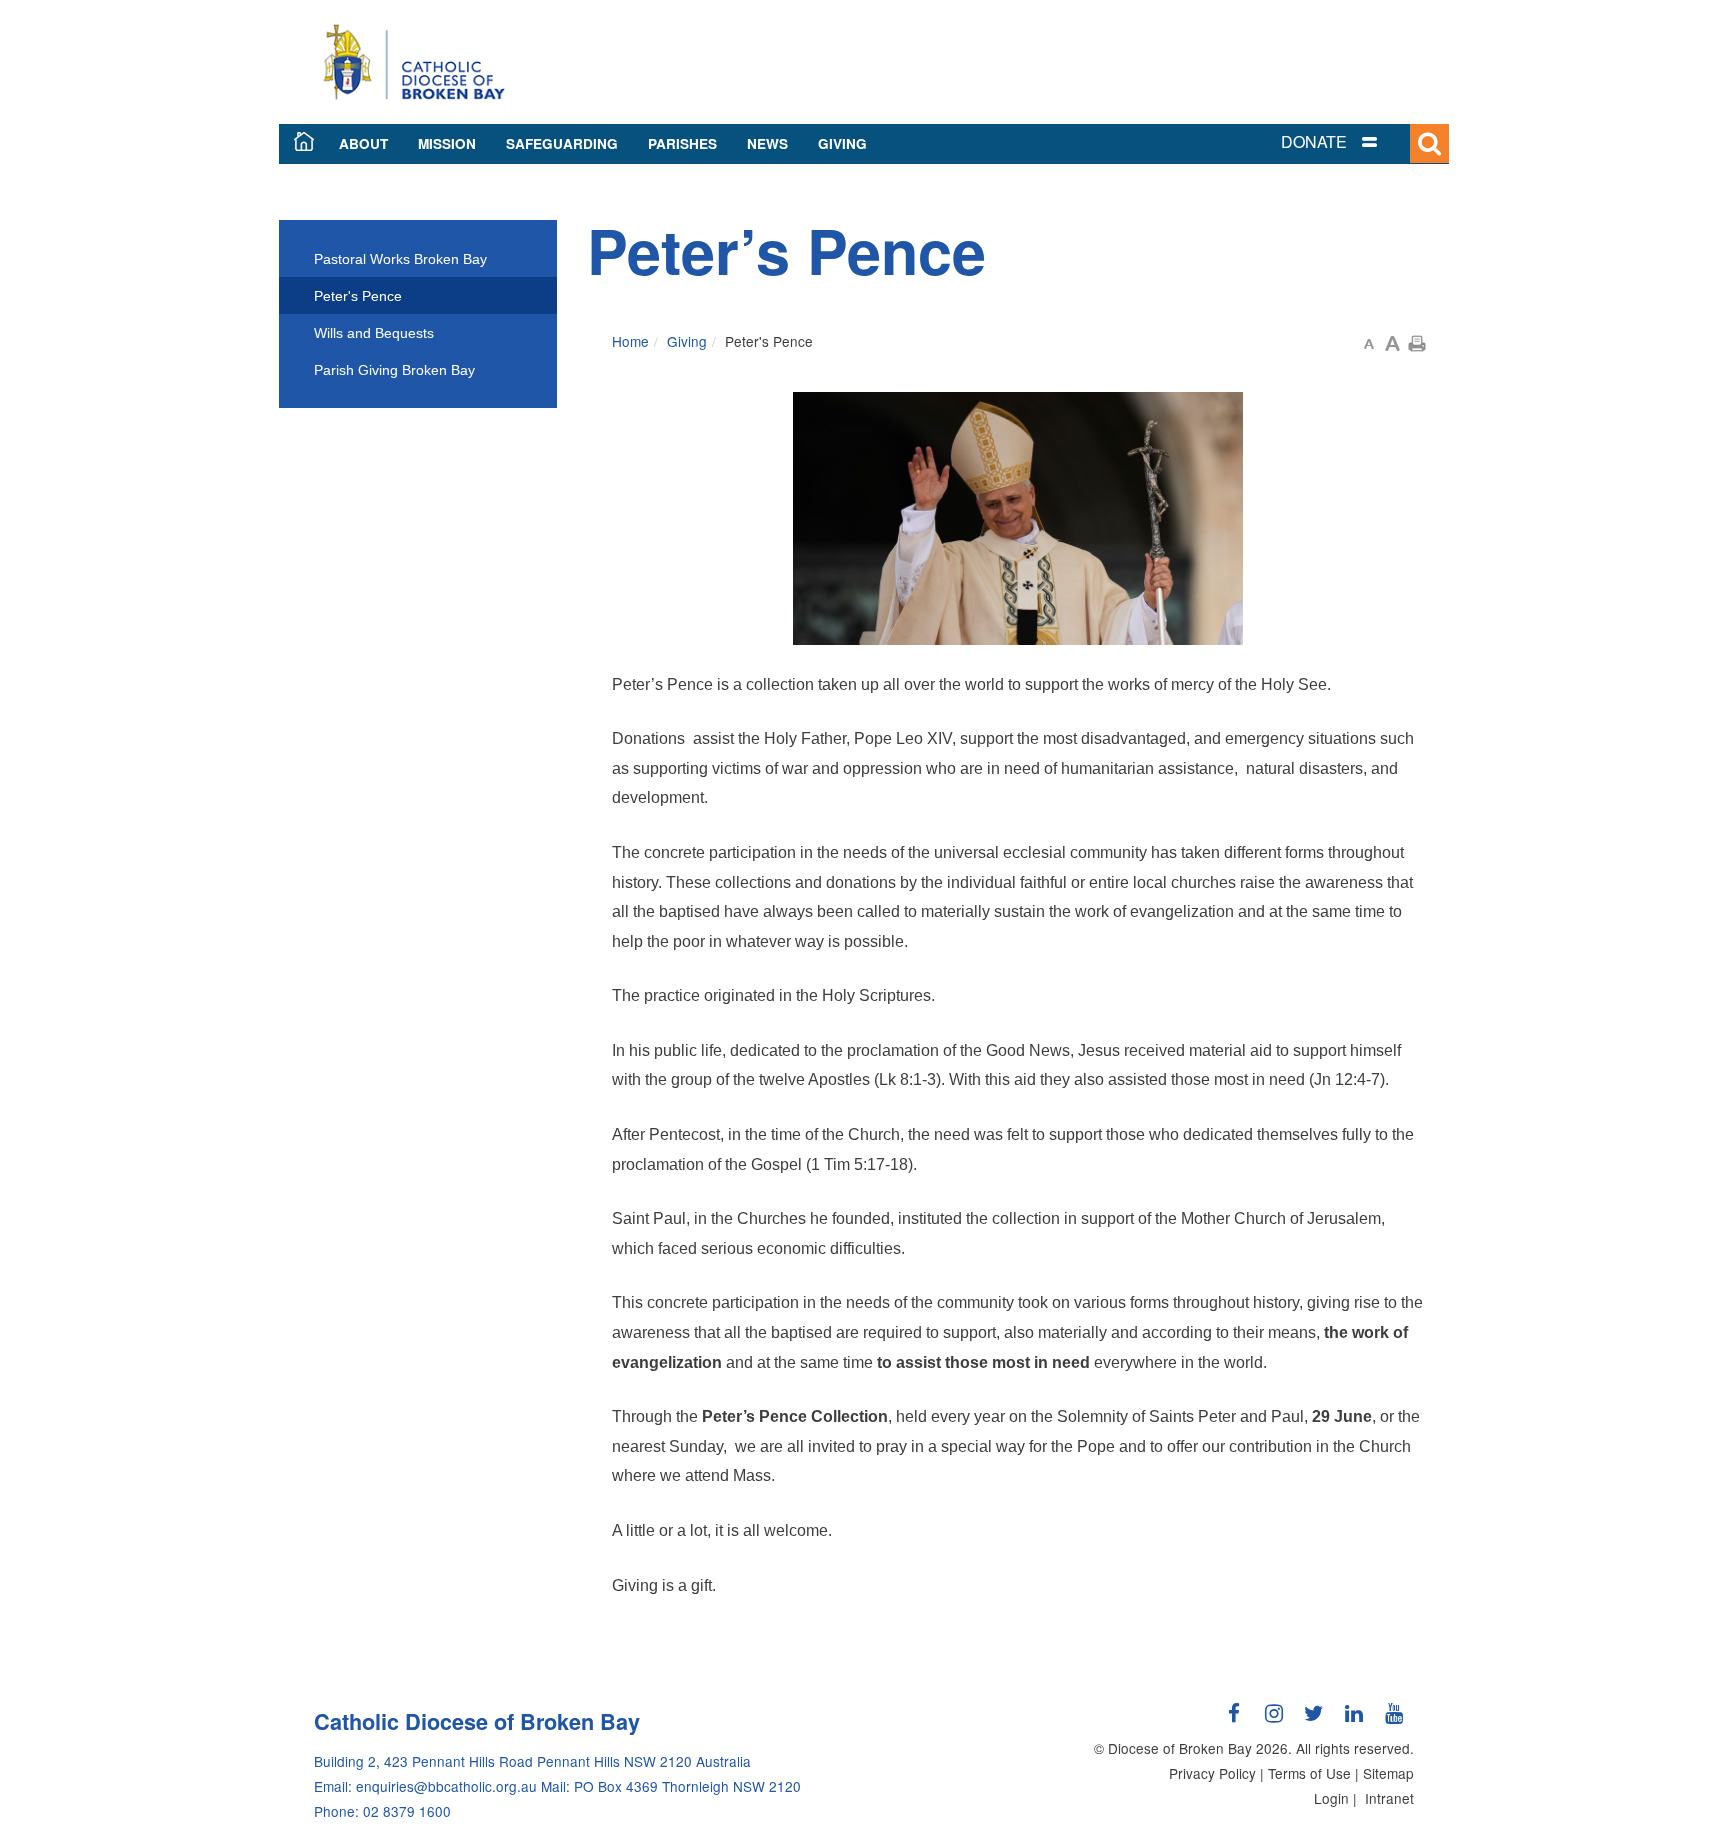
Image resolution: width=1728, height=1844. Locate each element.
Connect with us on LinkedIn (1354, 1721)
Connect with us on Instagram (1274, 1721)
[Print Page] (1417, 341)
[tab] (1354, 142)
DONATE (1314, 141)
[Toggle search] (1429, 143)
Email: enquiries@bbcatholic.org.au (425, 1786)
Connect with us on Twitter (1314, 1721)
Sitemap (1388, 1773)
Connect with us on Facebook (1234, 1721)
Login (1331, 1798)
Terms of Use (1309, 1773)
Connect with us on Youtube (1394, 1721)
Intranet (1389, 1798)
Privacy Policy (1212, 1773)
